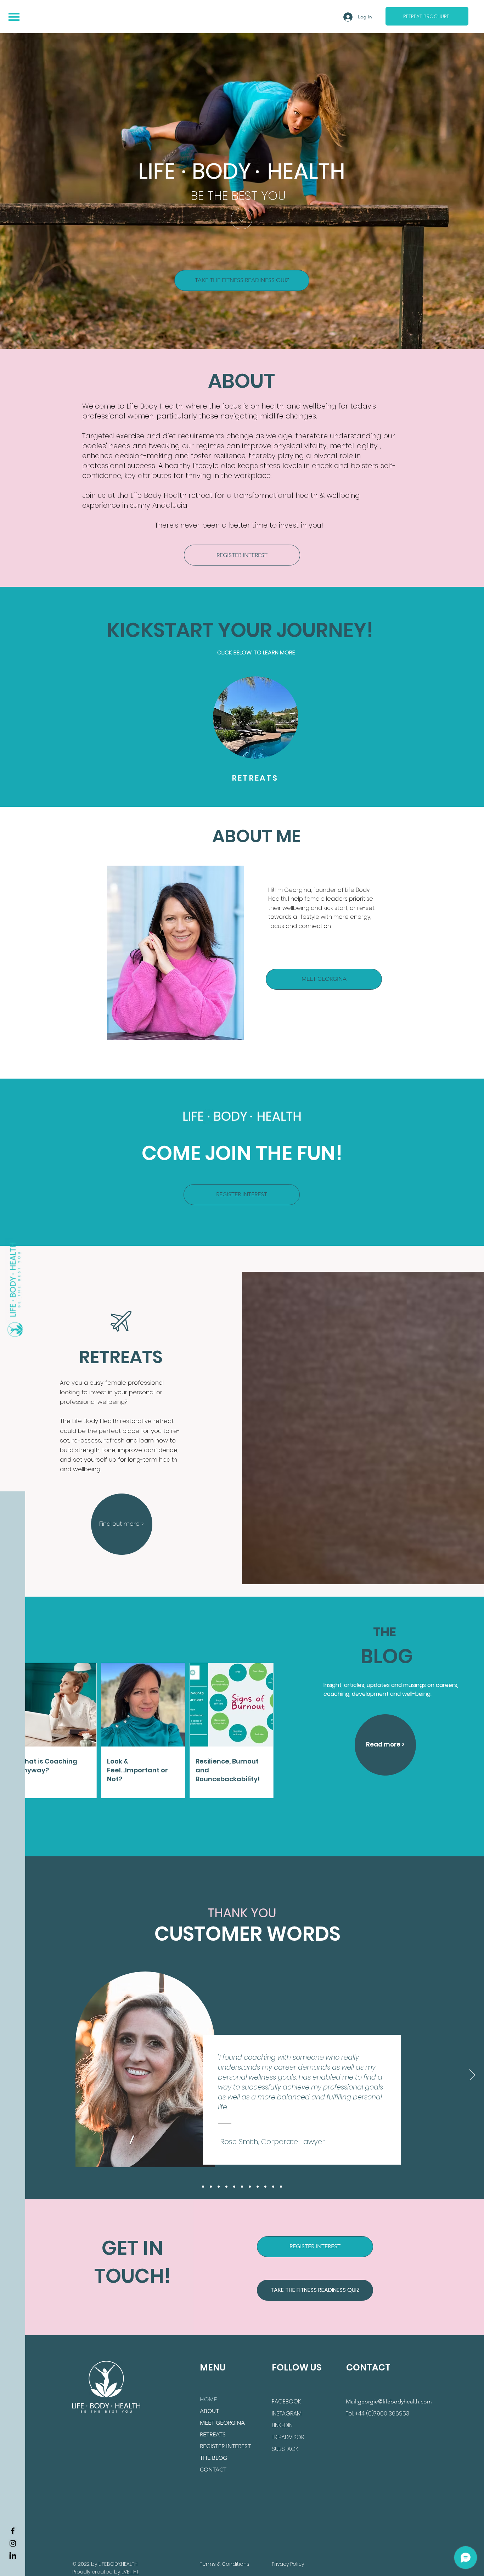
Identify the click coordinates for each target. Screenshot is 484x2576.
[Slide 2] (203, 2187)
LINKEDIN (282, 2425)
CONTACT (213, 2470)
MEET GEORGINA (222, 2423)
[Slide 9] (265, 2187)
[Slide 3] (219, 2187)
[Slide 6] (242, 2187)
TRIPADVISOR (288, 2437)
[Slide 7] (250, 2187)
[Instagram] (13, 2543)
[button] (14, 17)
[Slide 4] (226, 2187)
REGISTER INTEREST (225, 2446)
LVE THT (130, 2572)
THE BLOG (213, 2458)
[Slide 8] (258, 2187)
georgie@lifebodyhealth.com (395, 2401)
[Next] (472, 2075)
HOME (208, 2399)
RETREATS (213, 2434)
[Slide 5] (234, 2187)
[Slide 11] (281, 2187)
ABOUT (209, 2411)
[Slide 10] (273, 2187)
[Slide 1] (211, 2187)
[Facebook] (13, 2531)
